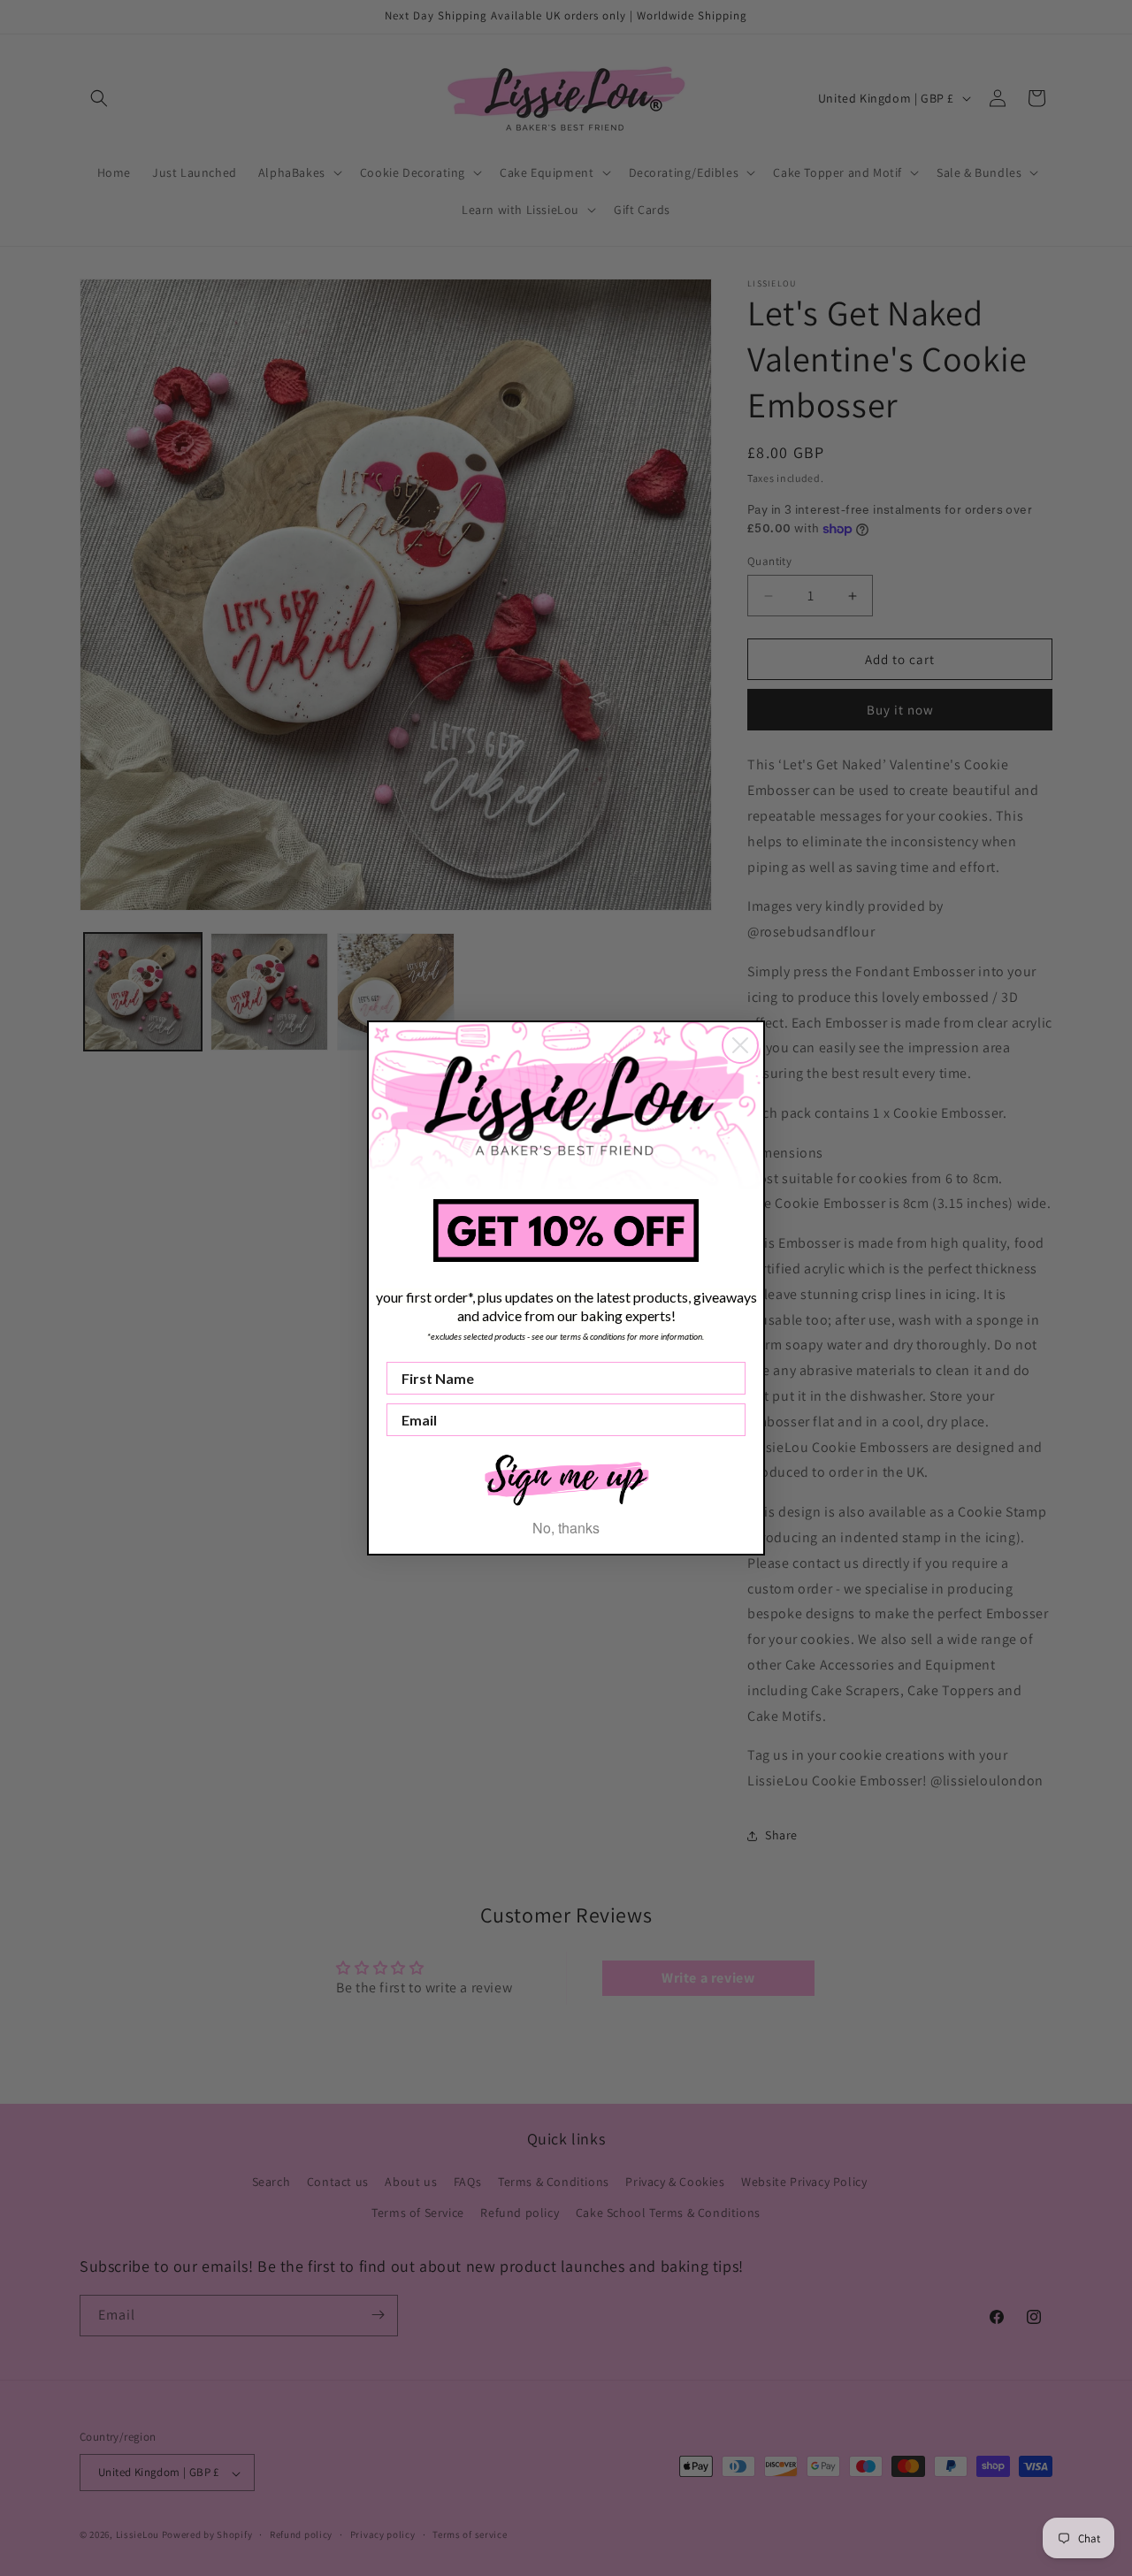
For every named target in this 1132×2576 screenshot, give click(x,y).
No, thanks (566, 1528)
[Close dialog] (740, 1045)
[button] (566, 1478)
